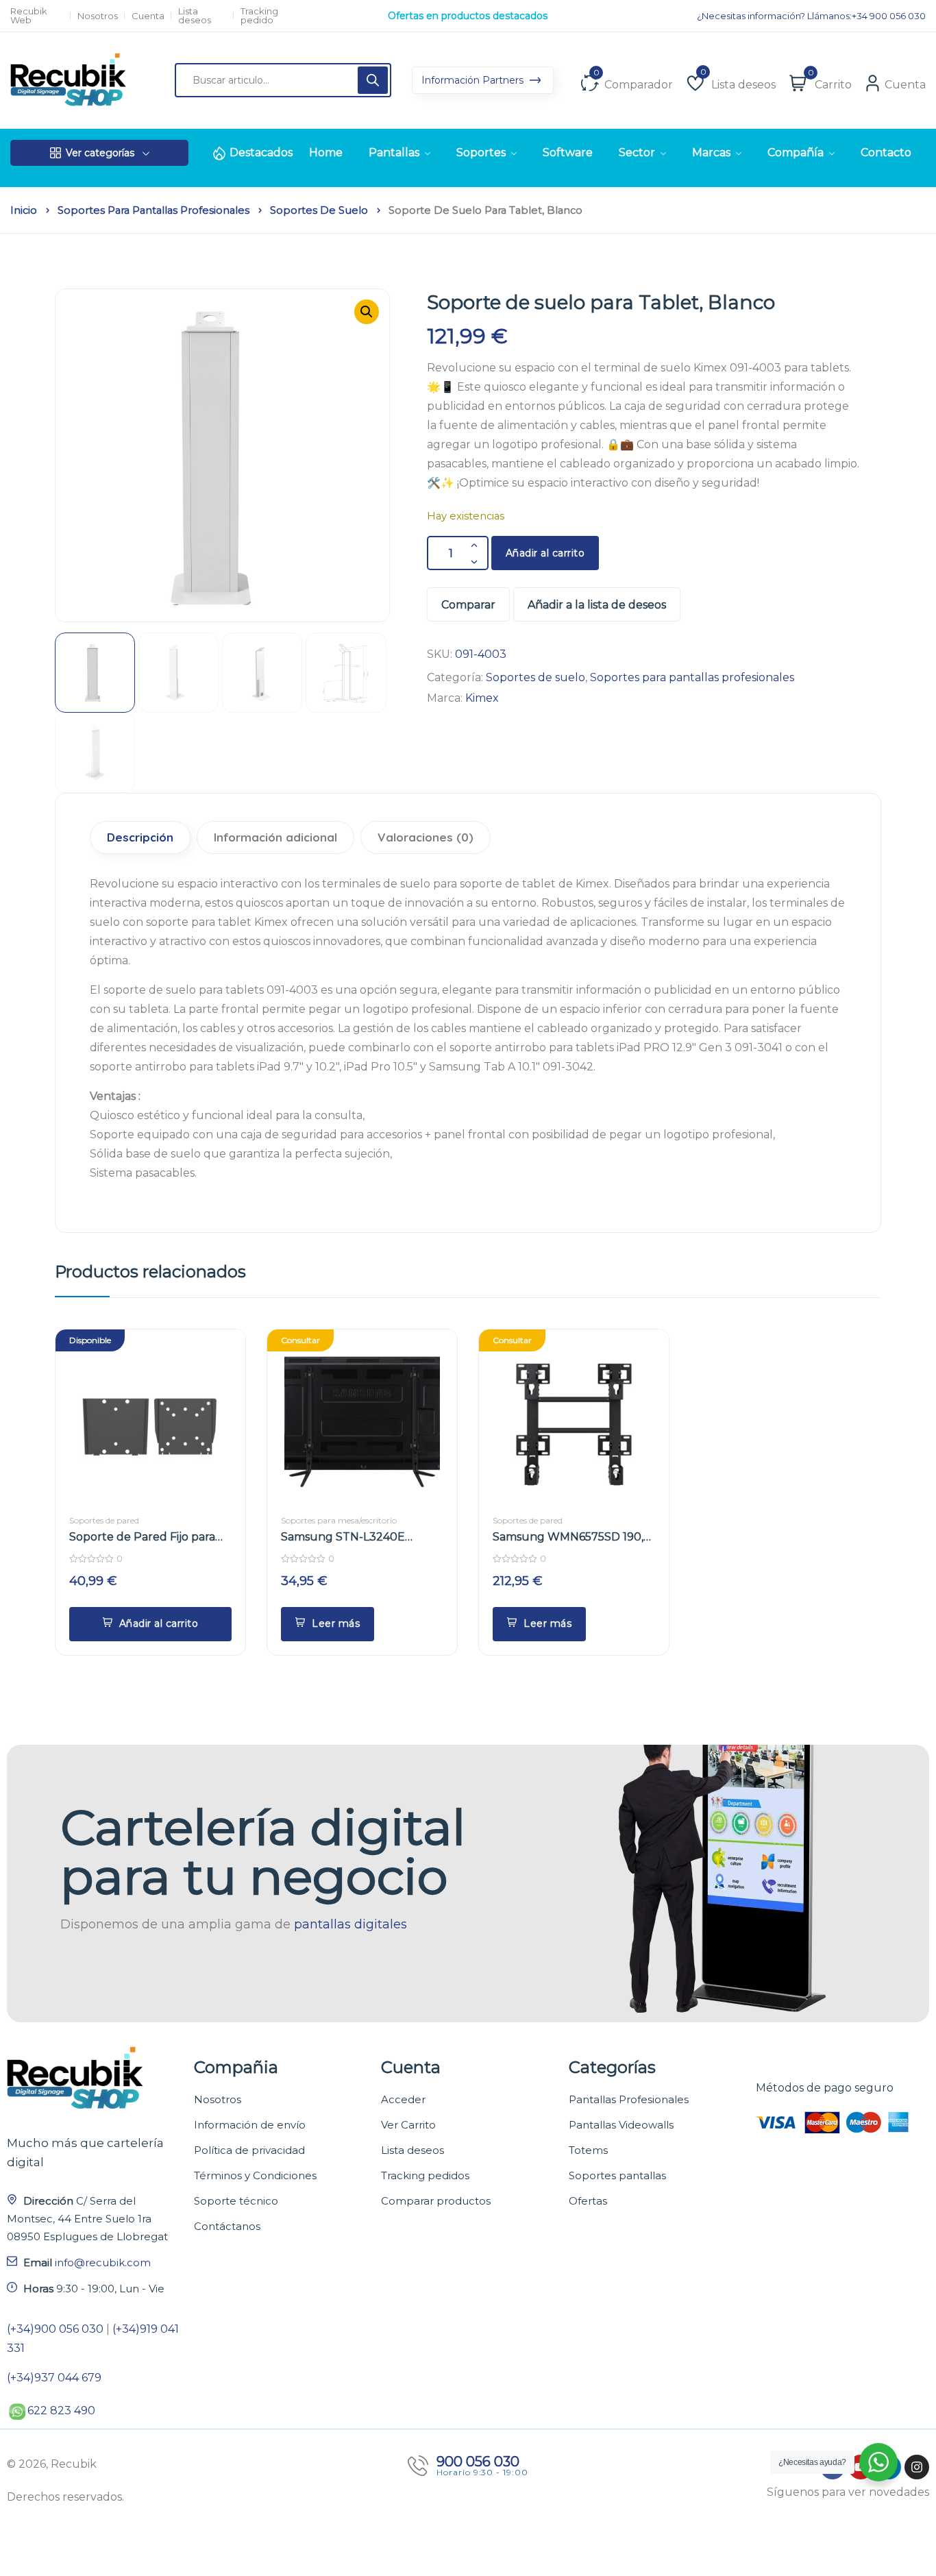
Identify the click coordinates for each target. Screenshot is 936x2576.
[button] (367, 312)
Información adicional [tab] (275, 837)
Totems (588, 2150)
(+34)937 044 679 (54, 2378)
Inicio (24, 210)
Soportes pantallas (617, 2175)
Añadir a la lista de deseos (597, 605)
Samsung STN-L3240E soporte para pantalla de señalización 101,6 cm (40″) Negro (352, 1537)
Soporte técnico (236, 2201)
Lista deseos (195, 16)
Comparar (468, 605)
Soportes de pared (104, 1520)
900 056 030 (478, 2462)
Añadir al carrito (545, 553)
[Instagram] (917, 2467)
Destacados (261, 152)
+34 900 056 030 (889, 16)
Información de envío (250, 2125)
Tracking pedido (259, 16)
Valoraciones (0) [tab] (426, 837)
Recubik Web (29, 16)
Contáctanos (227, 2226)
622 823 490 (61, 2411)
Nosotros (98, 16)
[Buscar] (373, 80)
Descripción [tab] (140, 837)
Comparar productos (436, 2201)
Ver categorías (100, 153)
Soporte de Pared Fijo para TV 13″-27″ (142, 1537)
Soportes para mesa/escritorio (339, 1520)
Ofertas (588, 2201)
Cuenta (148, 16)
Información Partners (474, 80)
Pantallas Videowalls (621, 2125)
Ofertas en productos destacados (468, 16)
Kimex (482, 698)
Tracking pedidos (425, 2175)
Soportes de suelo (319, 210)
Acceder (403, 2099)
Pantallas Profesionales (629, 2099)
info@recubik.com (103, 2262)
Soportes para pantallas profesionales (153, 210)
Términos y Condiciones (255, 2175)
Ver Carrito (408, 2125)
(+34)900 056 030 (55, 2329)
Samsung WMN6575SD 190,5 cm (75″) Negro (571, 1537)
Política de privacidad (249, 2150)
